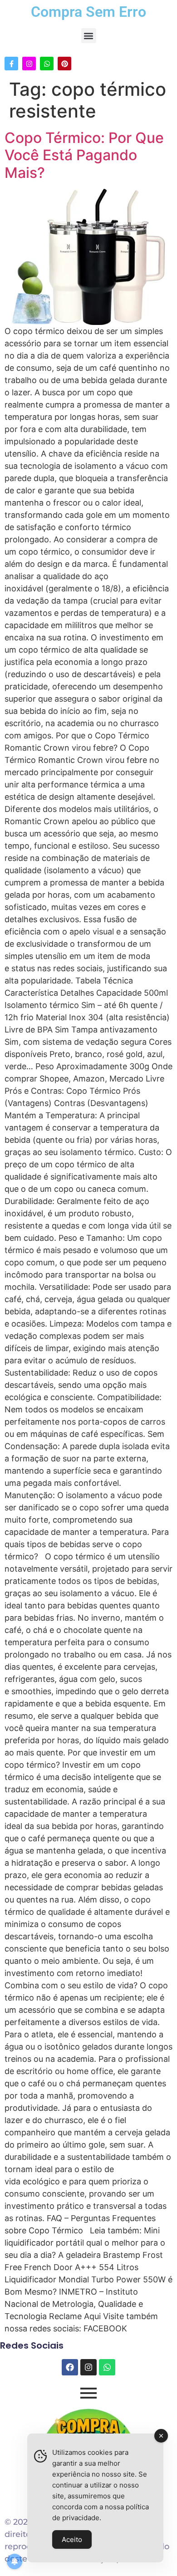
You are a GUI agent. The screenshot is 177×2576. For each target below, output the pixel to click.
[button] (89, 36)
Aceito (72, 2539)
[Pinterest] (64, 64)
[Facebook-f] (11, 64)
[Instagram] (29, 64)
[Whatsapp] (47, 64)
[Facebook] (70, 2367)
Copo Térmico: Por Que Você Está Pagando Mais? (84, 155)
